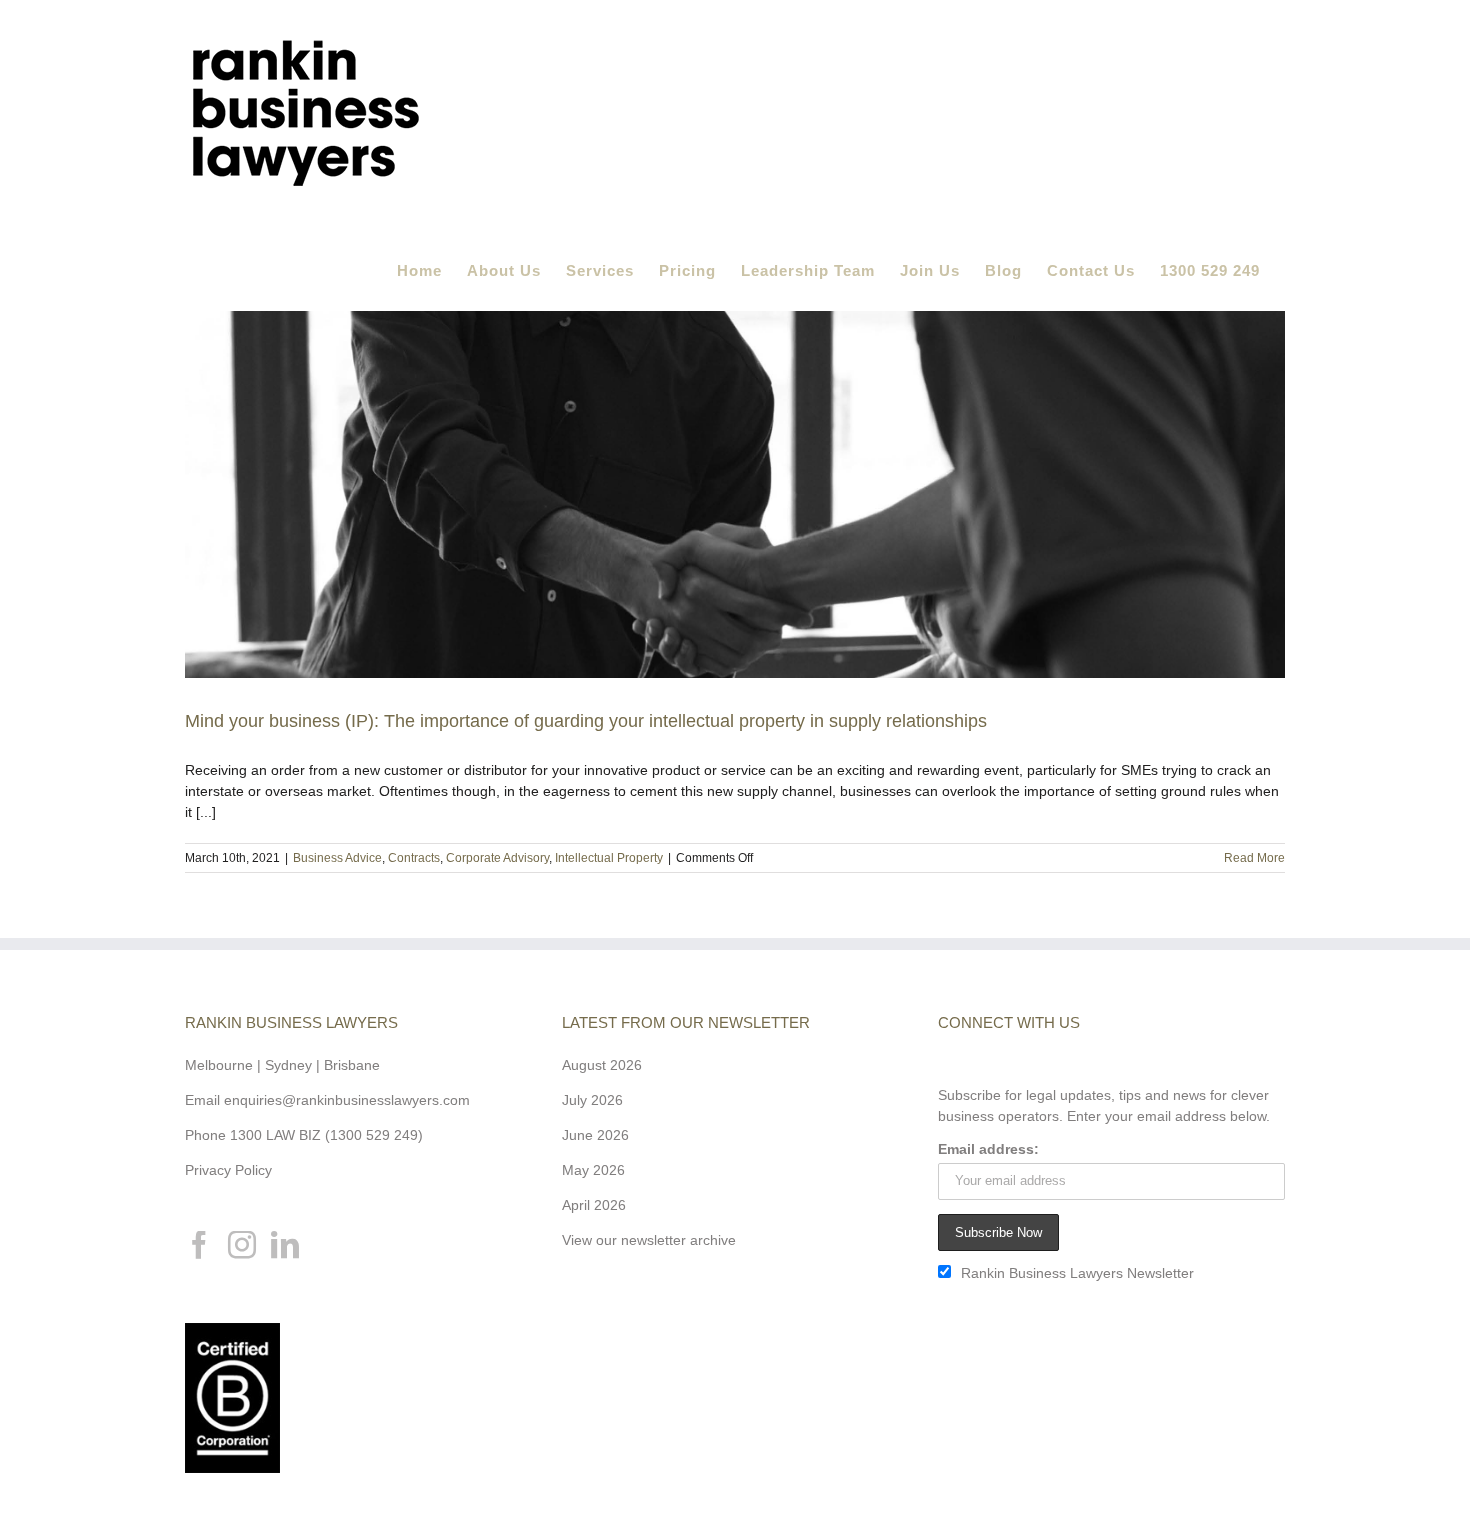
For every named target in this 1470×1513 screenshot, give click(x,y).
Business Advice (337, 858)
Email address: (988, 1149)
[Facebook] (199, 1245)
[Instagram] (242, 1245)
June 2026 (595, 1135)
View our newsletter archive (649, 1240)
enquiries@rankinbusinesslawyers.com (347, 1100)
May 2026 (593, 1170)
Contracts (414, 858)
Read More (1254, 858)
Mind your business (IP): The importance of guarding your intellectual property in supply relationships (586, 721)
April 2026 (594, 1205)
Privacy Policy (228, 1170)
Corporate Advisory (497, 858)
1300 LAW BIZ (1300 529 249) (326, 1135)
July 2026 (592, 1100)
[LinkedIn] (285, 1245)
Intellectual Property (609, 858)
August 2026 (602, 1065)
